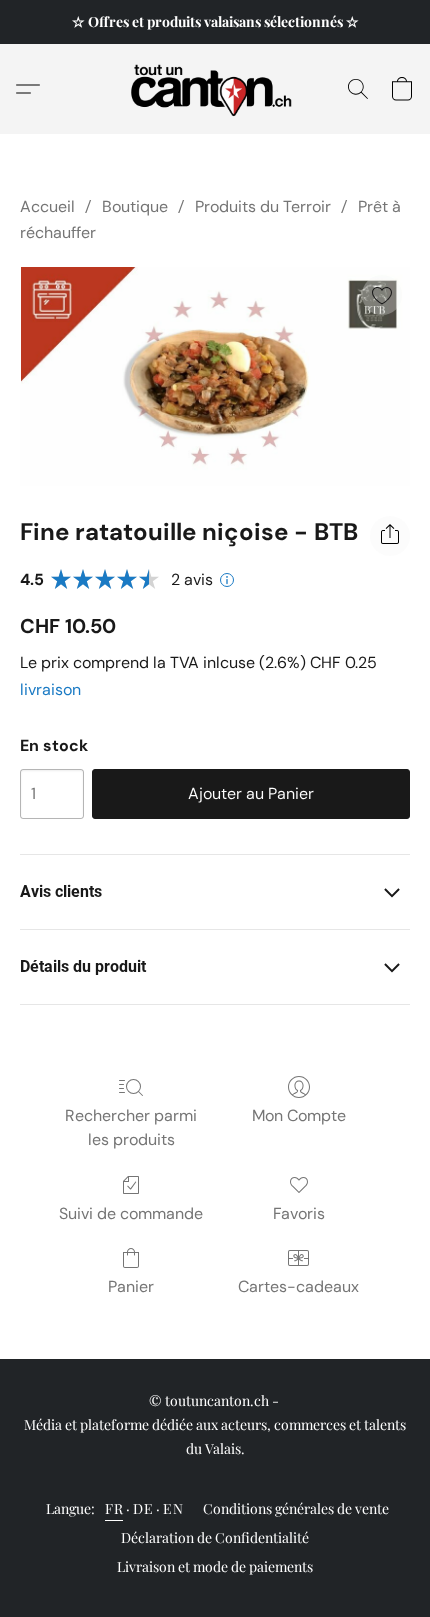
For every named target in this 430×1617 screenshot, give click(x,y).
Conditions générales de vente (296, 1508)
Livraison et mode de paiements (215, 1566)
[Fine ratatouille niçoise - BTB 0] (215, 376)
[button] (215, 89)
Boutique (135, 206)
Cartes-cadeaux (298, 1286)
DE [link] (143, 1508)
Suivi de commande (131, 1213)
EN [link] (173, 1508)
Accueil (47, 206)
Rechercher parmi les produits (131, 1127)
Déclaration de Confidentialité (215, 1537)
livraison (50, 689)
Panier (131, 1286)
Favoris (299, 1213)
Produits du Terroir (263, 206)
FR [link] (114, 1508)
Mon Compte (299, 1115)
